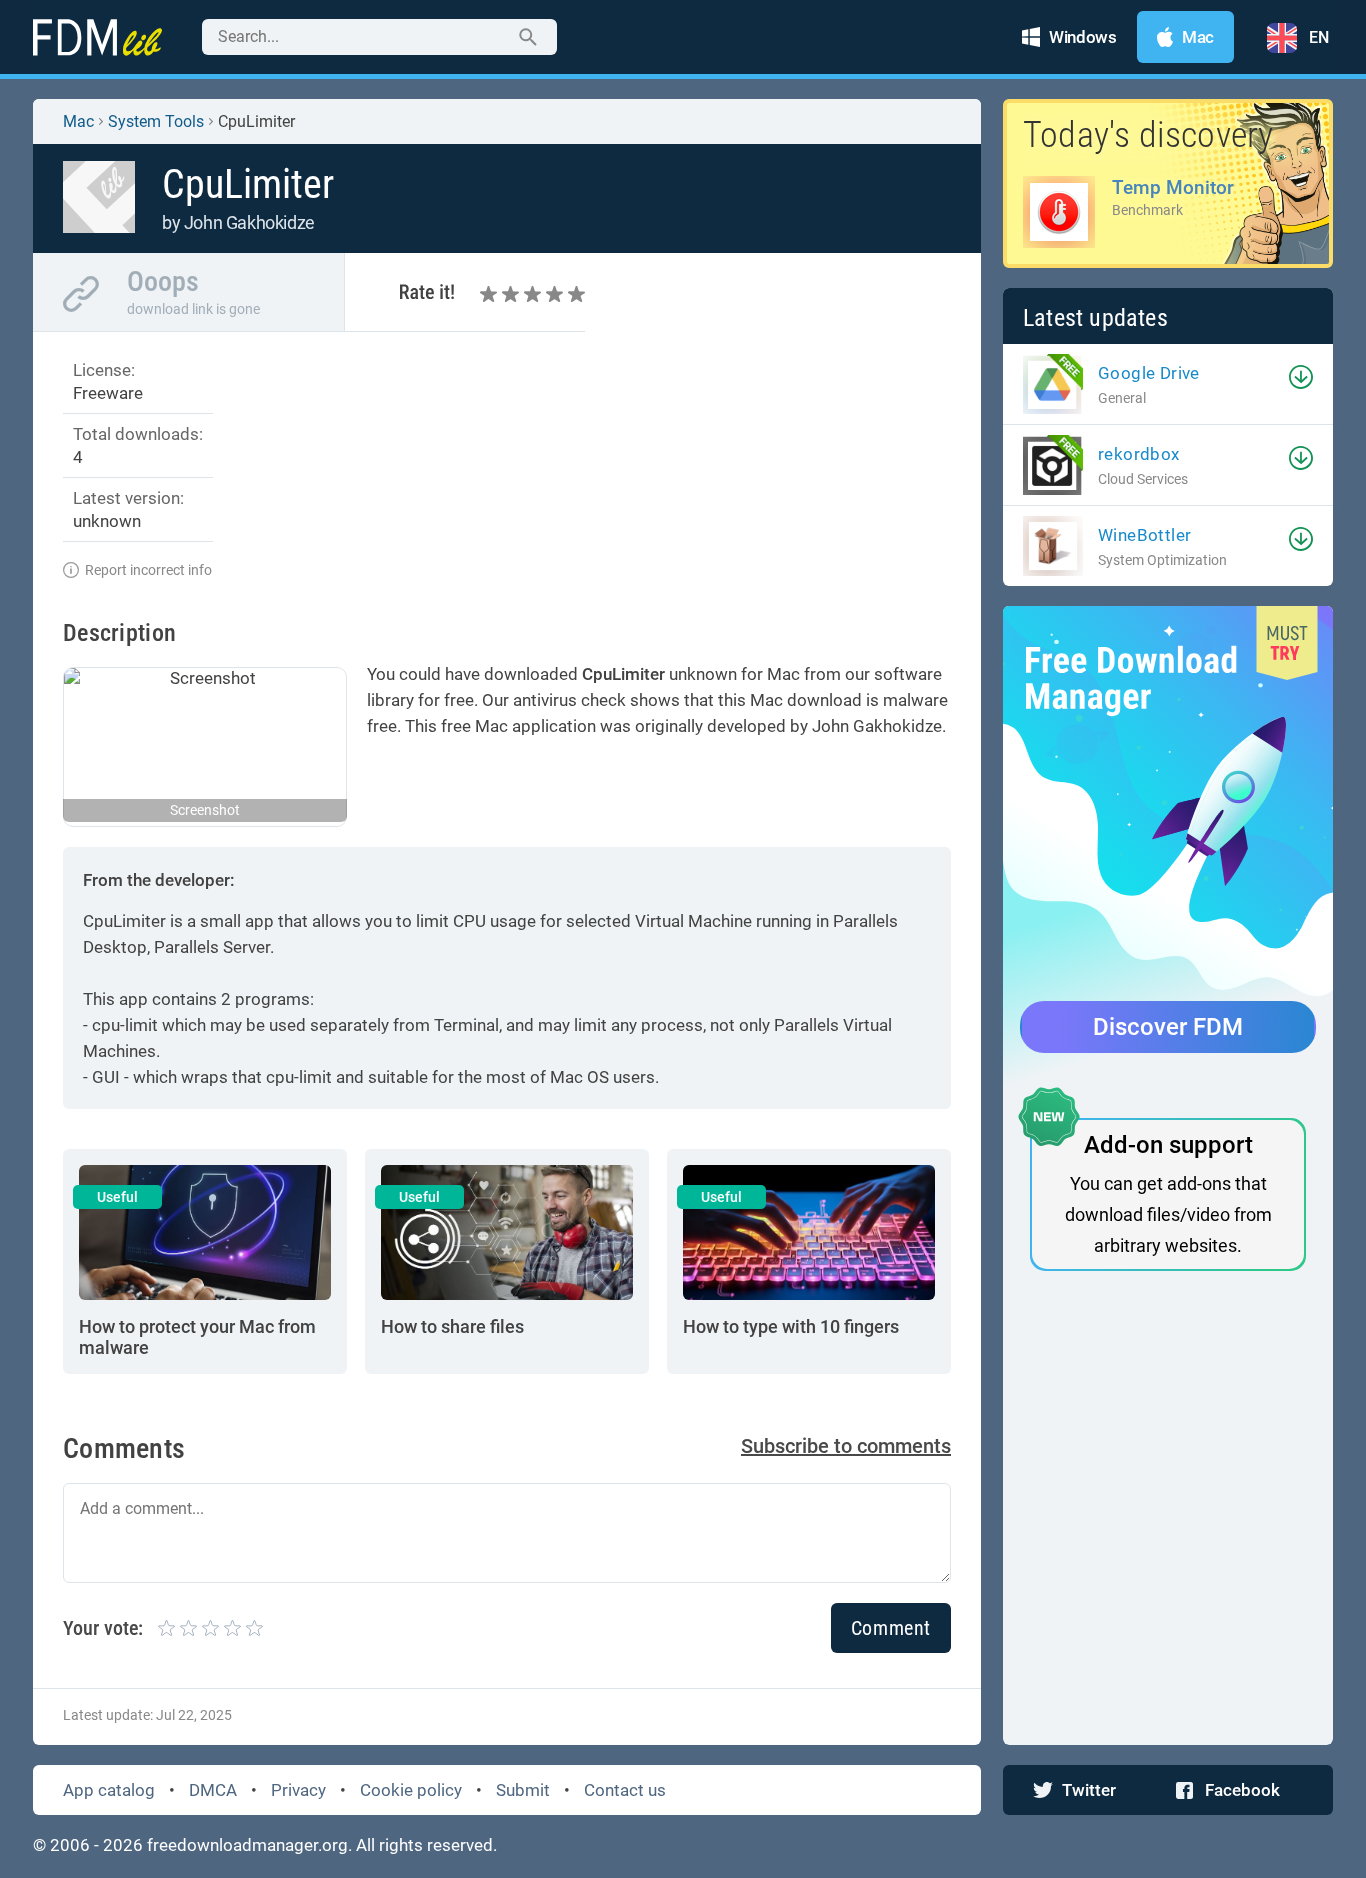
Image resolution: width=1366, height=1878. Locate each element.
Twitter (1089, 1790)
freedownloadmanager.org (247, 1845)
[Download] (1301, 377)
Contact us (625, 1790)
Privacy (298, 1790)
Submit (523, 1790)
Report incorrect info (148, 570)
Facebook (1242, 1790)
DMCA (213, 1790)
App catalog (109, 1790)
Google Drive (1149, 373)
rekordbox (1139, 454)
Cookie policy (411, 1790)
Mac (78, 121)
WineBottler (1144, 535)
